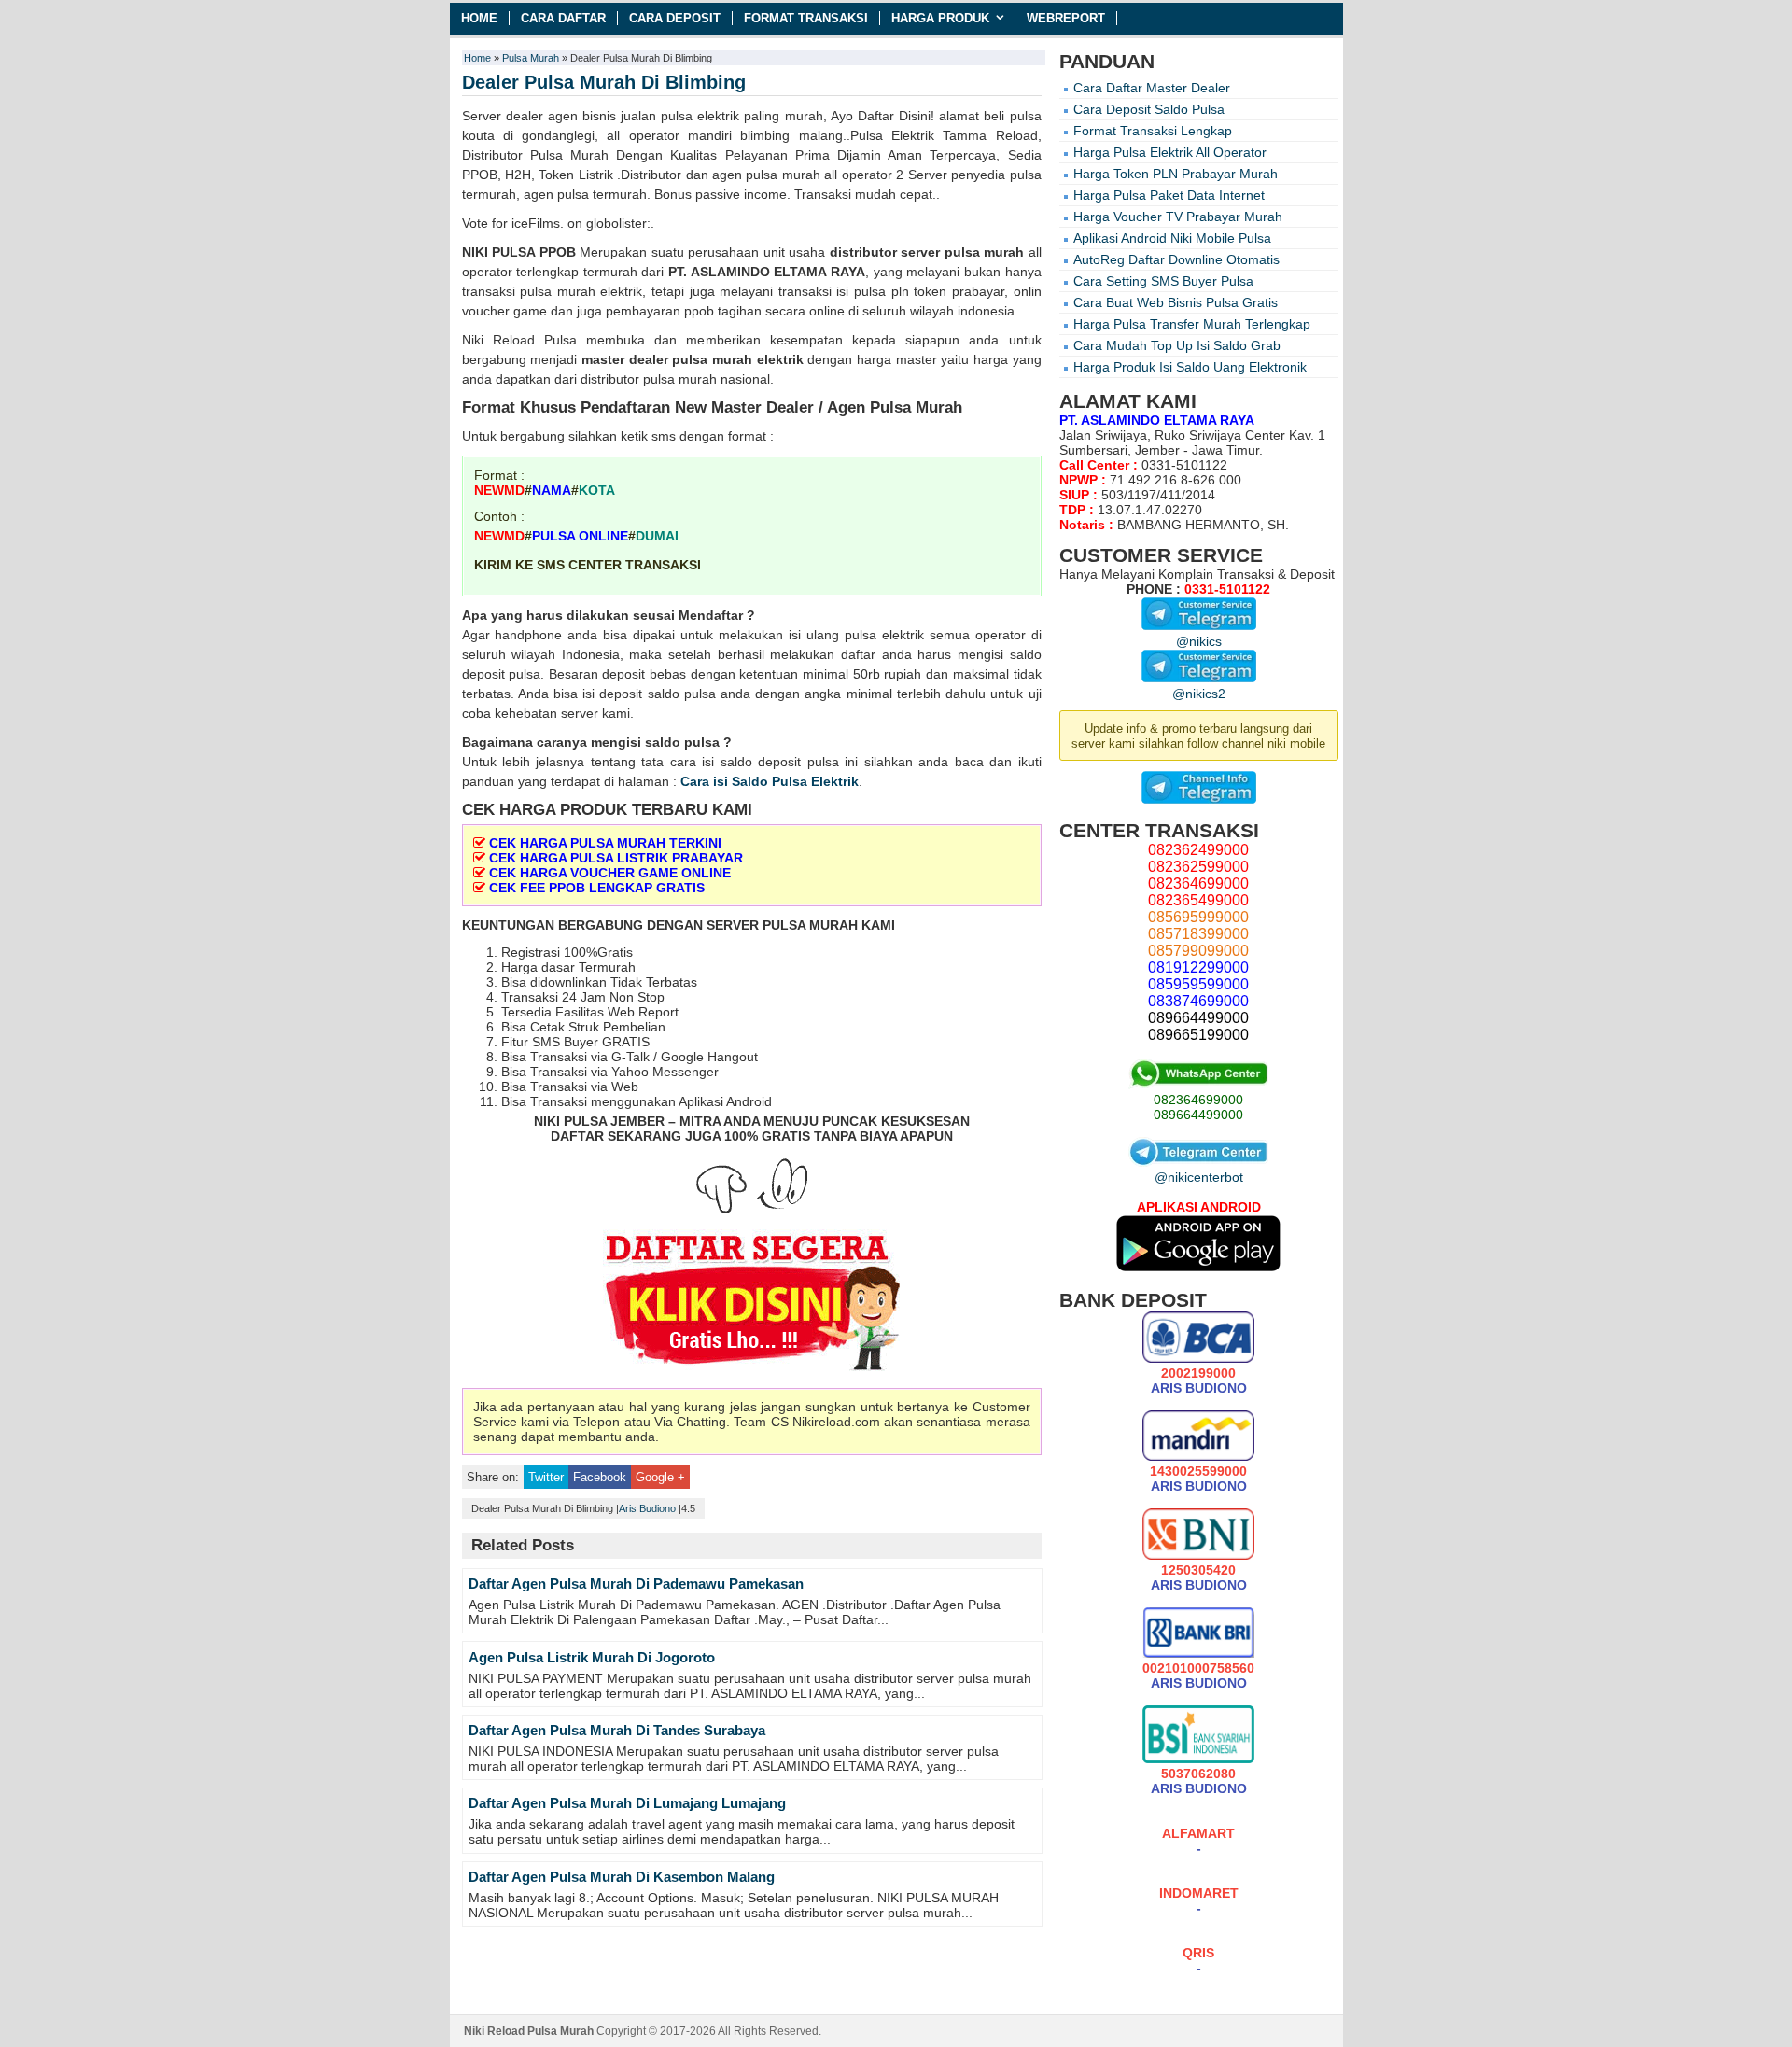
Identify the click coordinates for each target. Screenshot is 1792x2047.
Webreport (1066, 18)
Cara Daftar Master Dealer (1152, 88)
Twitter (546, 1477)
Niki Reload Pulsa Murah (529, 2031)
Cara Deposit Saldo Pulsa (1149, 109)
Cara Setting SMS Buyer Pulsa (1163, 281)
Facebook (600, 1477)
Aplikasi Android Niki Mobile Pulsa (1172, 238)
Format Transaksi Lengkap (1153, 131)
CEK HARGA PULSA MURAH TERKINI (605, 843)
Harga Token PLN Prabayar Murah (1176, 174)
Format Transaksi (806, 18)
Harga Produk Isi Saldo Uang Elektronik (1190, 367)
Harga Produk (940, 18)
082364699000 (1198, 1100)
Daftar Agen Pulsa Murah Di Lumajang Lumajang (627, 1803)
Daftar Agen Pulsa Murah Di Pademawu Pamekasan (636, 1584)
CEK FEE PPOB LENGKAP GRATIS (597, 888)
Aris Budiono (647, 1508)
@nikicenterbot (1199, 1177)
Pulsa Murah (531, 58)
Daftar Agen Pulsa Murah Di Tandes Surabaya (617, 1730)
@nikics (1199, 641)
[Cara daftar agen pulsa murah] (752, 1304)
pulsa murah (985, 252)
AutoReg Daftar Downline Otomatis (1176, 259)
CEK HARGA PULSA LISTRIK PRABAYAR (616, 858)
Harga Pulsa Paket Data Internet (1169, 195)
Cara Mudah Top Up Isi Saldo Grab (1177, 345)
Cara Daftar (563, 18)
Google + (660, 1477)
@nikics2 (1199, 694)
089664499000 (1198, 1115)
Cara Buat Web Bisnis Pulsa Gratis (1176, 302)
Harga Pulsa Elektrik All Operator (1170, 152)
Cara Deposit (675, 18)
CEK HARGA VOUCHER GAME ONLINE (610, 873)
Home (479, 18)
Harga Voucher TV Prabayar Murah (1178, 217)
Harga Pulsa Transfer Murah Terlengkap (1192, 324)
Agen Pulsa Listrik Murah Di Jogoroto (592, 1657)
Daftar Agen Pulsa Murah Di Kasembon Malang (622, 1877)
